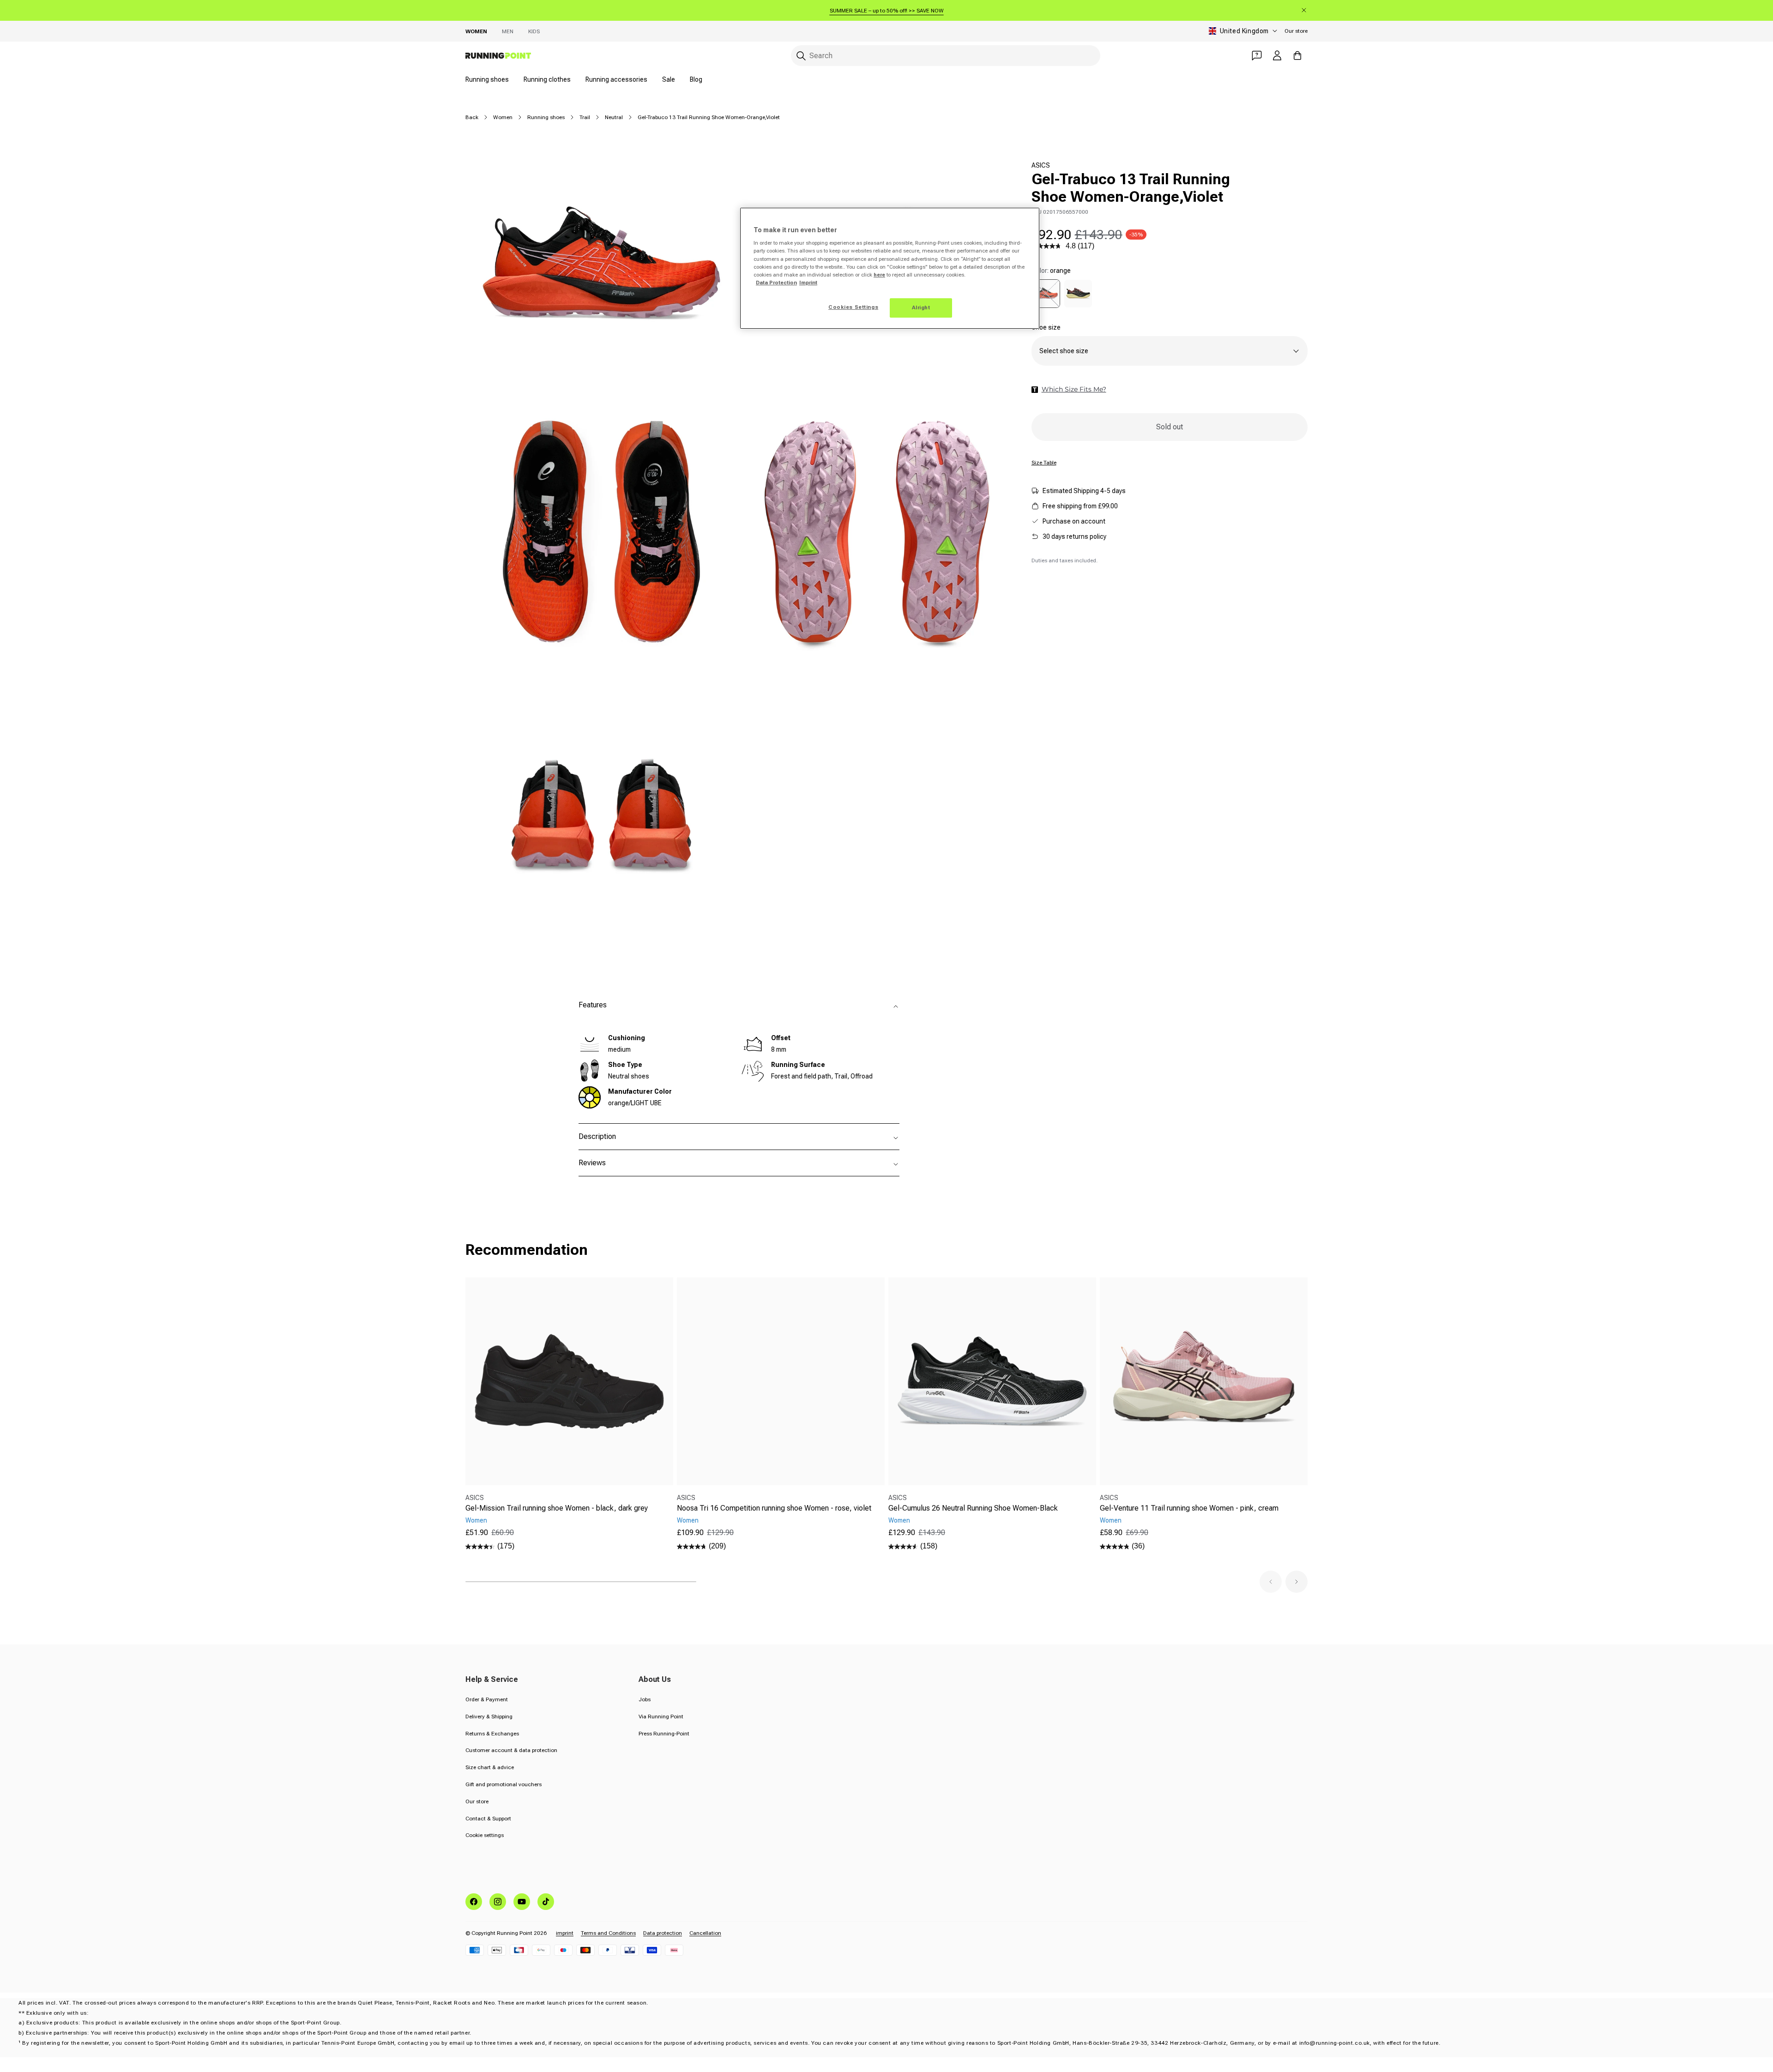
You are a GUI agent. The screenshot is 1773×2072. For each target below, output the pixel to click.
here (879, 275)
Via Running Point (661, 1717)
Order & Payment (487, 1699)
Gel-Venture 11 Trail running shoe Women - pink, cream (1189, 1508)
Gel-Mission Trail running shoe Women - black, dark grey (557, 1508)
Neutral (614, 117)
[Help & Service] (1257, 55)
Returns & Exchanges (492, 1734)
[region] (890, 268)
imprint (565, 1933)
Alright (921, 307)
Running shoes (487, 79)
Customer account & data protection (511, 1750)
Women (476, 31)
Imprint (808, 283)
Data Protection (776, 283)
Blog (696, 79)
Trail (585, 117)
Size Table (1044, 463)
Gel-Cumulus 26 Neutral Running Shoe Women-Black (973, 1508)
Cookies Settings (853, 307)
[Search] (801, 56)
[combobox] (946, 56)
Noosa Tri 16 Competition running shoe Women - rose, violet (774, 1508)
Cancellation (705, 1933)
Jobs (645, 1699)
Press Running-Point (664, 1734)
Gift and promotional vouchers (504, 1784)
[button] (1271, 1582)
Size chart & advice (490, 1767)
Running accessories (616, 79)
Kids (534, 31)
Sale (669, 79)
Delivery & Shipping (489, 1717)
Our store (1296, 31)
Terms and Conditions (608, 1933)
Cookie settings (485, 1835)
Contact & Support (488, 1819)
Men (508, 31)
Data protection (663, 1933)
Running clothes (547, 79)
